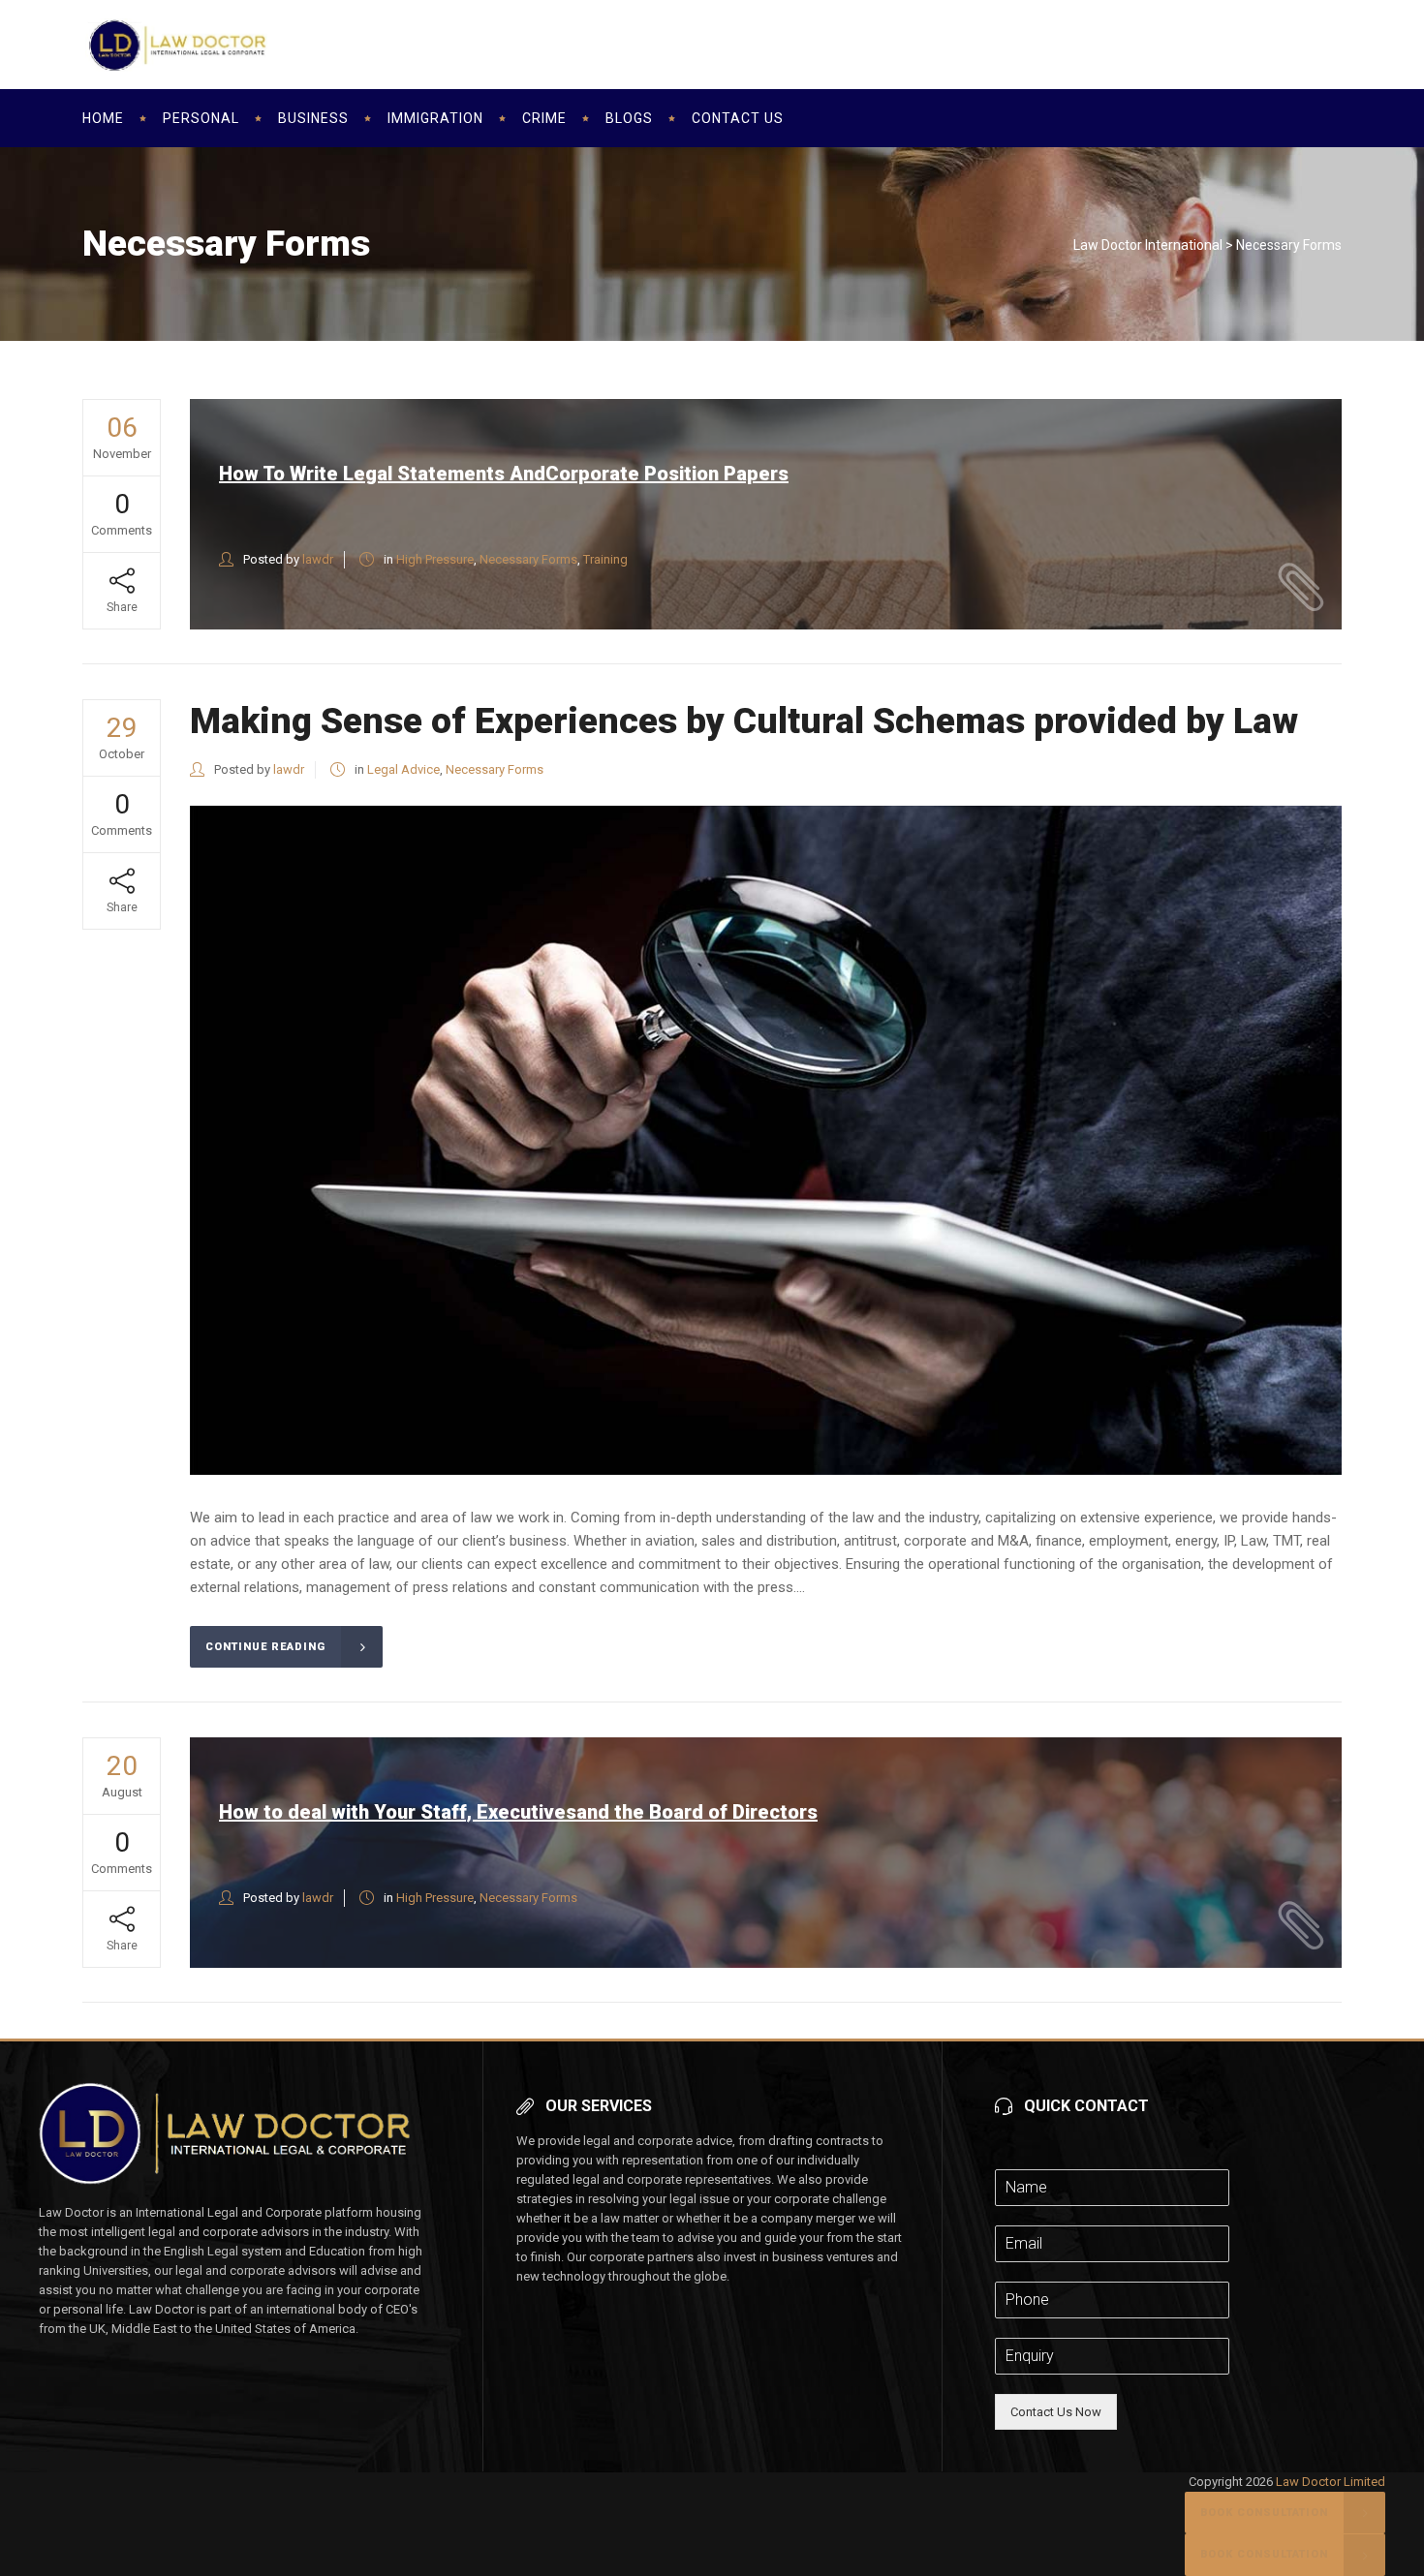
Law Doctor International (1148, 245)
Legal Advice (403, 769)
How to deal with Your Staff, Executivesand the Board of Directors (518, 1812)
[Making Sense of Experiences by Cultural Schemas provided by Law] (766, 1140)
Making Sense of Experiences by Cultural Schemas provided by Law (744, 721)
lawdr (318, 559)
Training (605, 559)
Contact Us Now (1056, 2412)
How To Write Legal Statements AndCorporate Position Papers (504, 474)
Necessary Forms (528, 559)
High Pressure (435, 559)
